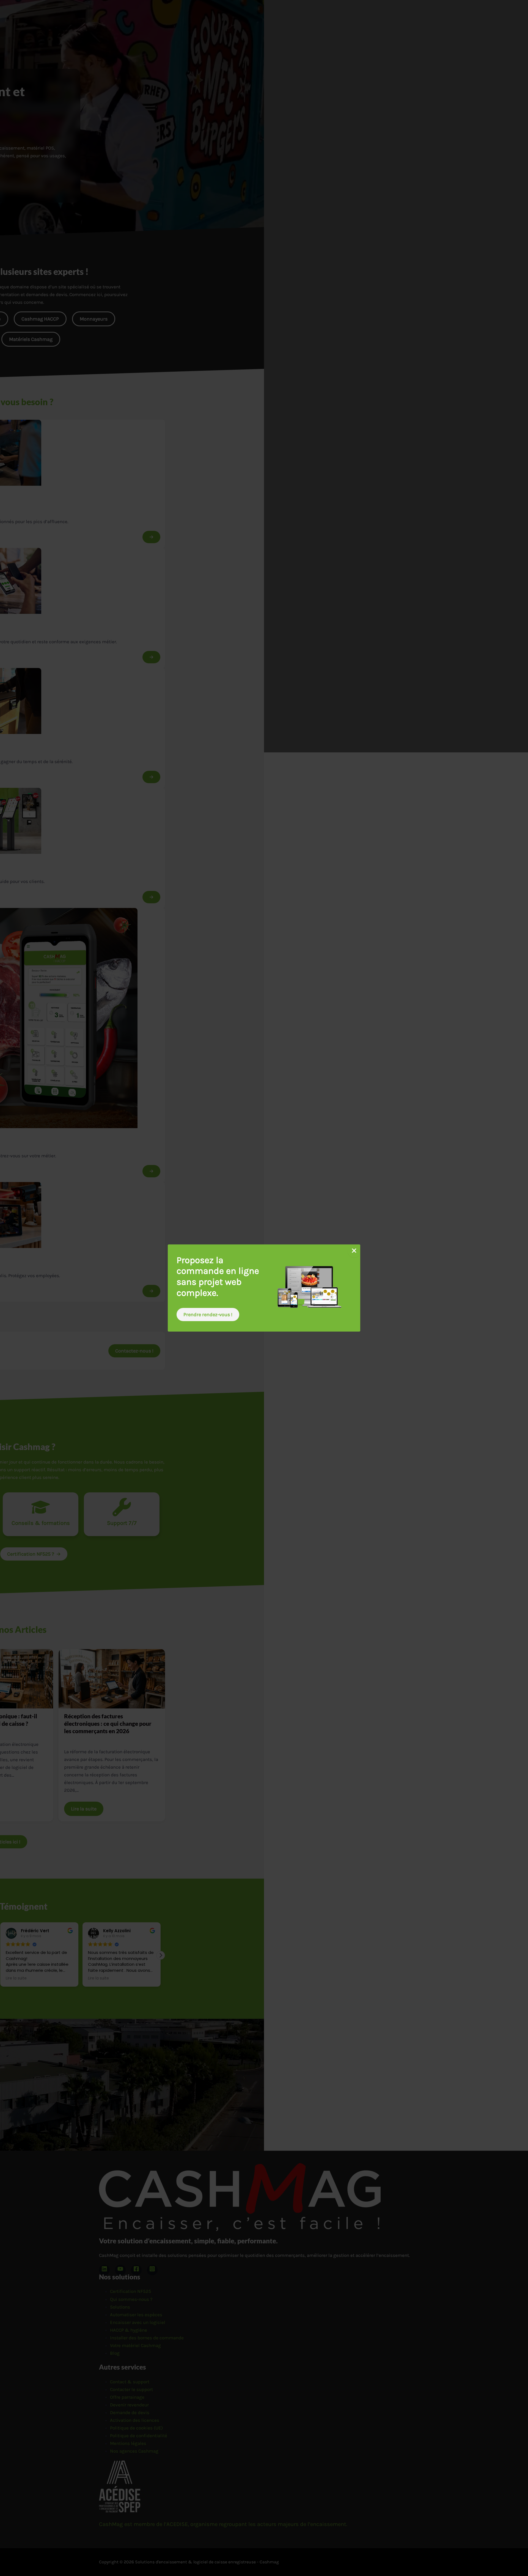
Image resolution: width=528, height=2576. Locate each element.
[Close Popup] (354, 1251)
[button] (208, 1315)
